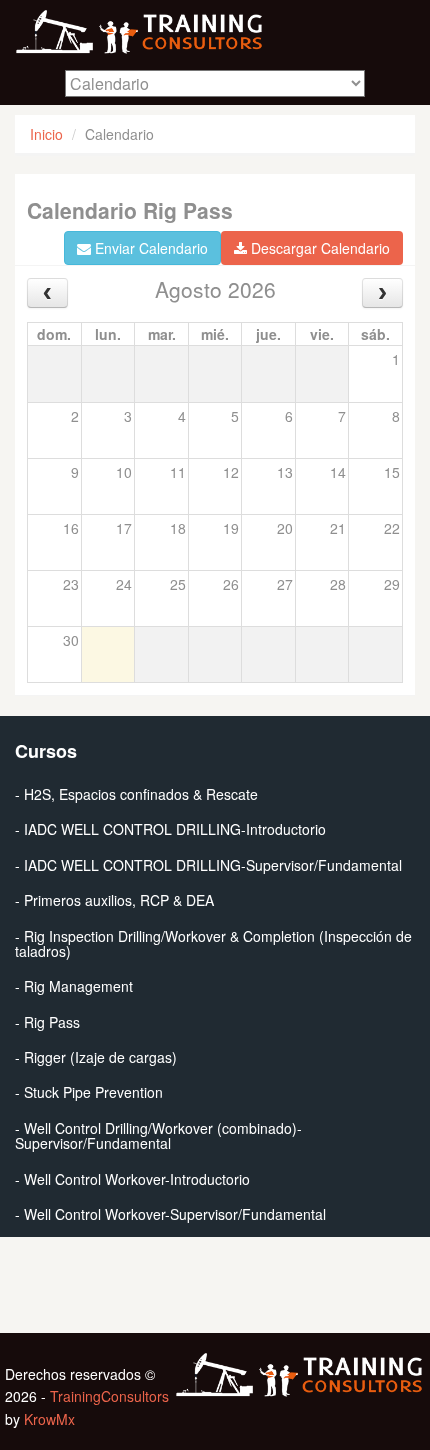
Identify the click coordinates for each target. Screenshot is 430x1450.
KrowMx (49, 1419)
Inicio (46, 134)
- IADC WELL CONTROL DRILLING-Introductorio (170, 829)
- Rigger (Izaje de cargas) (96, 1057)
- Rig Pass (47, 1022)
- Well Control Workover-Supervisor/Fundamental (170, 1214)
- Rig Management (74, 986)
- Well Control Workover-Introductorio (132, 1179)
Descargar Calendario (318, 248)
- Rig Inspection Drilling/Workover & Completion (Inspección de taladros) (213, 943)
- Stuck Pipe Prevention (89, 1092)
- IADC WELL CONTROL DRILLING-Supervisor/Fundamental (208, 865)
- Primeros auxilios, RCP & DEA (114, 900)
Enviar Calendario (149, 248)
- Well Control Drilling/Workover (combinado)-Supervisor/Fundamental (158, 1135)
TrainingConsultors (109, 1396)
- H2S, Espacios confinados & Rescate (136, 794)
